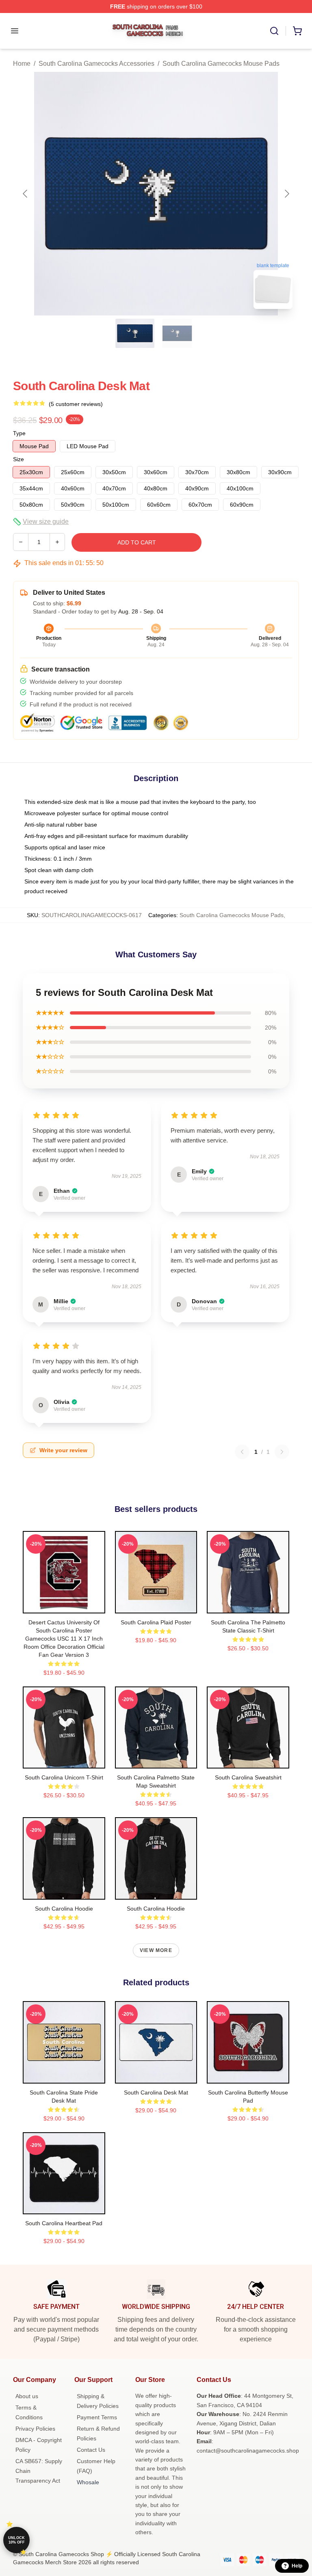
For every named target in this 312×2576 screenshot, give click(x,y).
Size (18, 459)
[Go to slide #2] (177, 333)
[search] (274, 31)
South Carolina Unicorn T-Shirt (64, 1777)
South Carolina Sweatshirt (248, 1777)
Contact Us (91, 2450)
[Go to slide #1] (135, 333)
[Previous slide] (26, 194)
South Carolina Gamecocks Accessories (96, 64)
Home (22, 64)
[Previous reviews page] (242, 1452)
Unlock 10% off (16, 2540)
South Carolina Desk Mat (156, 2092)
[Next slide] (286, 194)
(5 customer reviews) (76, 404)
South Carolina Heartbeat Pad (64, 2223)
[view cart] (297, 31)
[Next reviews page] (282, 1452)
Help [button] (297, 2566)
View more (156, 1950)
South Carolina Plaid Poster (156, 1622)
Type (19, 433)
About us (27, 2396)
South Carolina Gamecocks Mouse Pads (221, 64)
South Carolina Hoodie (64, 1909)
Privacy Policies (35, 2429)
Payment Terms (97, 2417)
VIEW (64, 1605)
